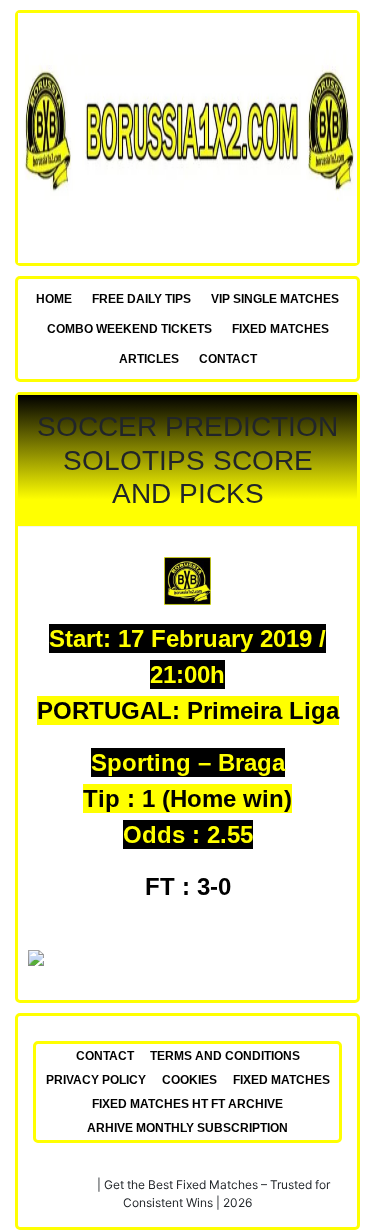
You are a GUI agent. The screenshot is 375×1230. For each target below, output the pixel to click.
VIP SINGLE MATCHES (275, 299)
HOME (54, 299)
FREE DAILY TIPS (141, 299)
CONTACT (228, 359)
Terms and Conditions (225, 1056)
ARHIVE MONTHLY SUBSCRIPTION (187, 1128)
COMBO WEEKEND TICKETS (129, 329)
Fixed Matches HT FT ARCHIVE (187, 1104)
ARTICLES (149, 359)
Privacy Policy (96, 1080)
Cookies (189, 1080)
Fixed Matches (280, 329)
